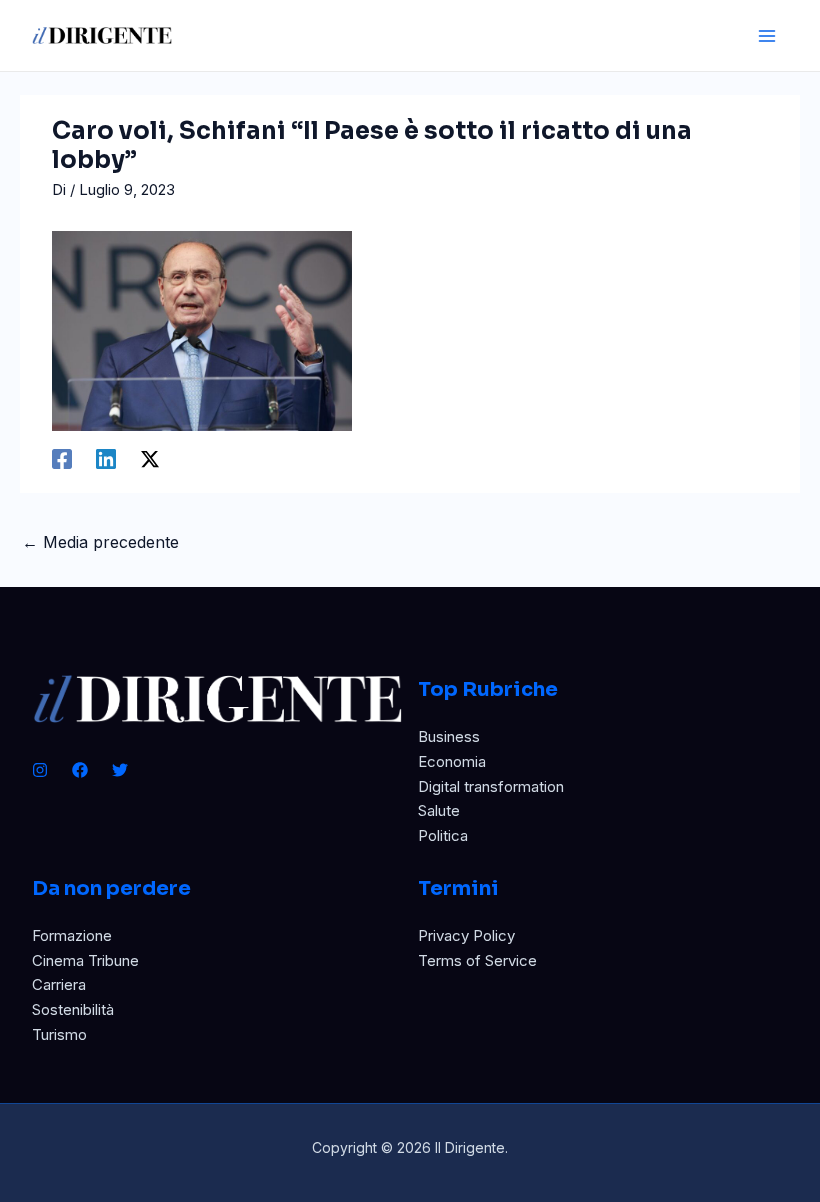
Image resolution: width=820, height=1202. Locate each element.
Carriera (59, 984)
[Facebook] (62, 458)
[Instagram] (40, 770)
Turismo (59, 1034)
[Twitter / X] (150, 458)
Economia (452, 761)
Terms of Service (477, 960)
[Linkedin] (106, 458)
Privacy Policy (466, 935)
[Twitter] (120, 770)
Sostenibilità (73, 1009)
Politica (443, 835)
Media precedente (100, 542)
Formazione (72, 935)
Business (449, 736)
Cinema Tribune (85, 960)
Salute (439, 810)
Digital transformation (491, 786)
